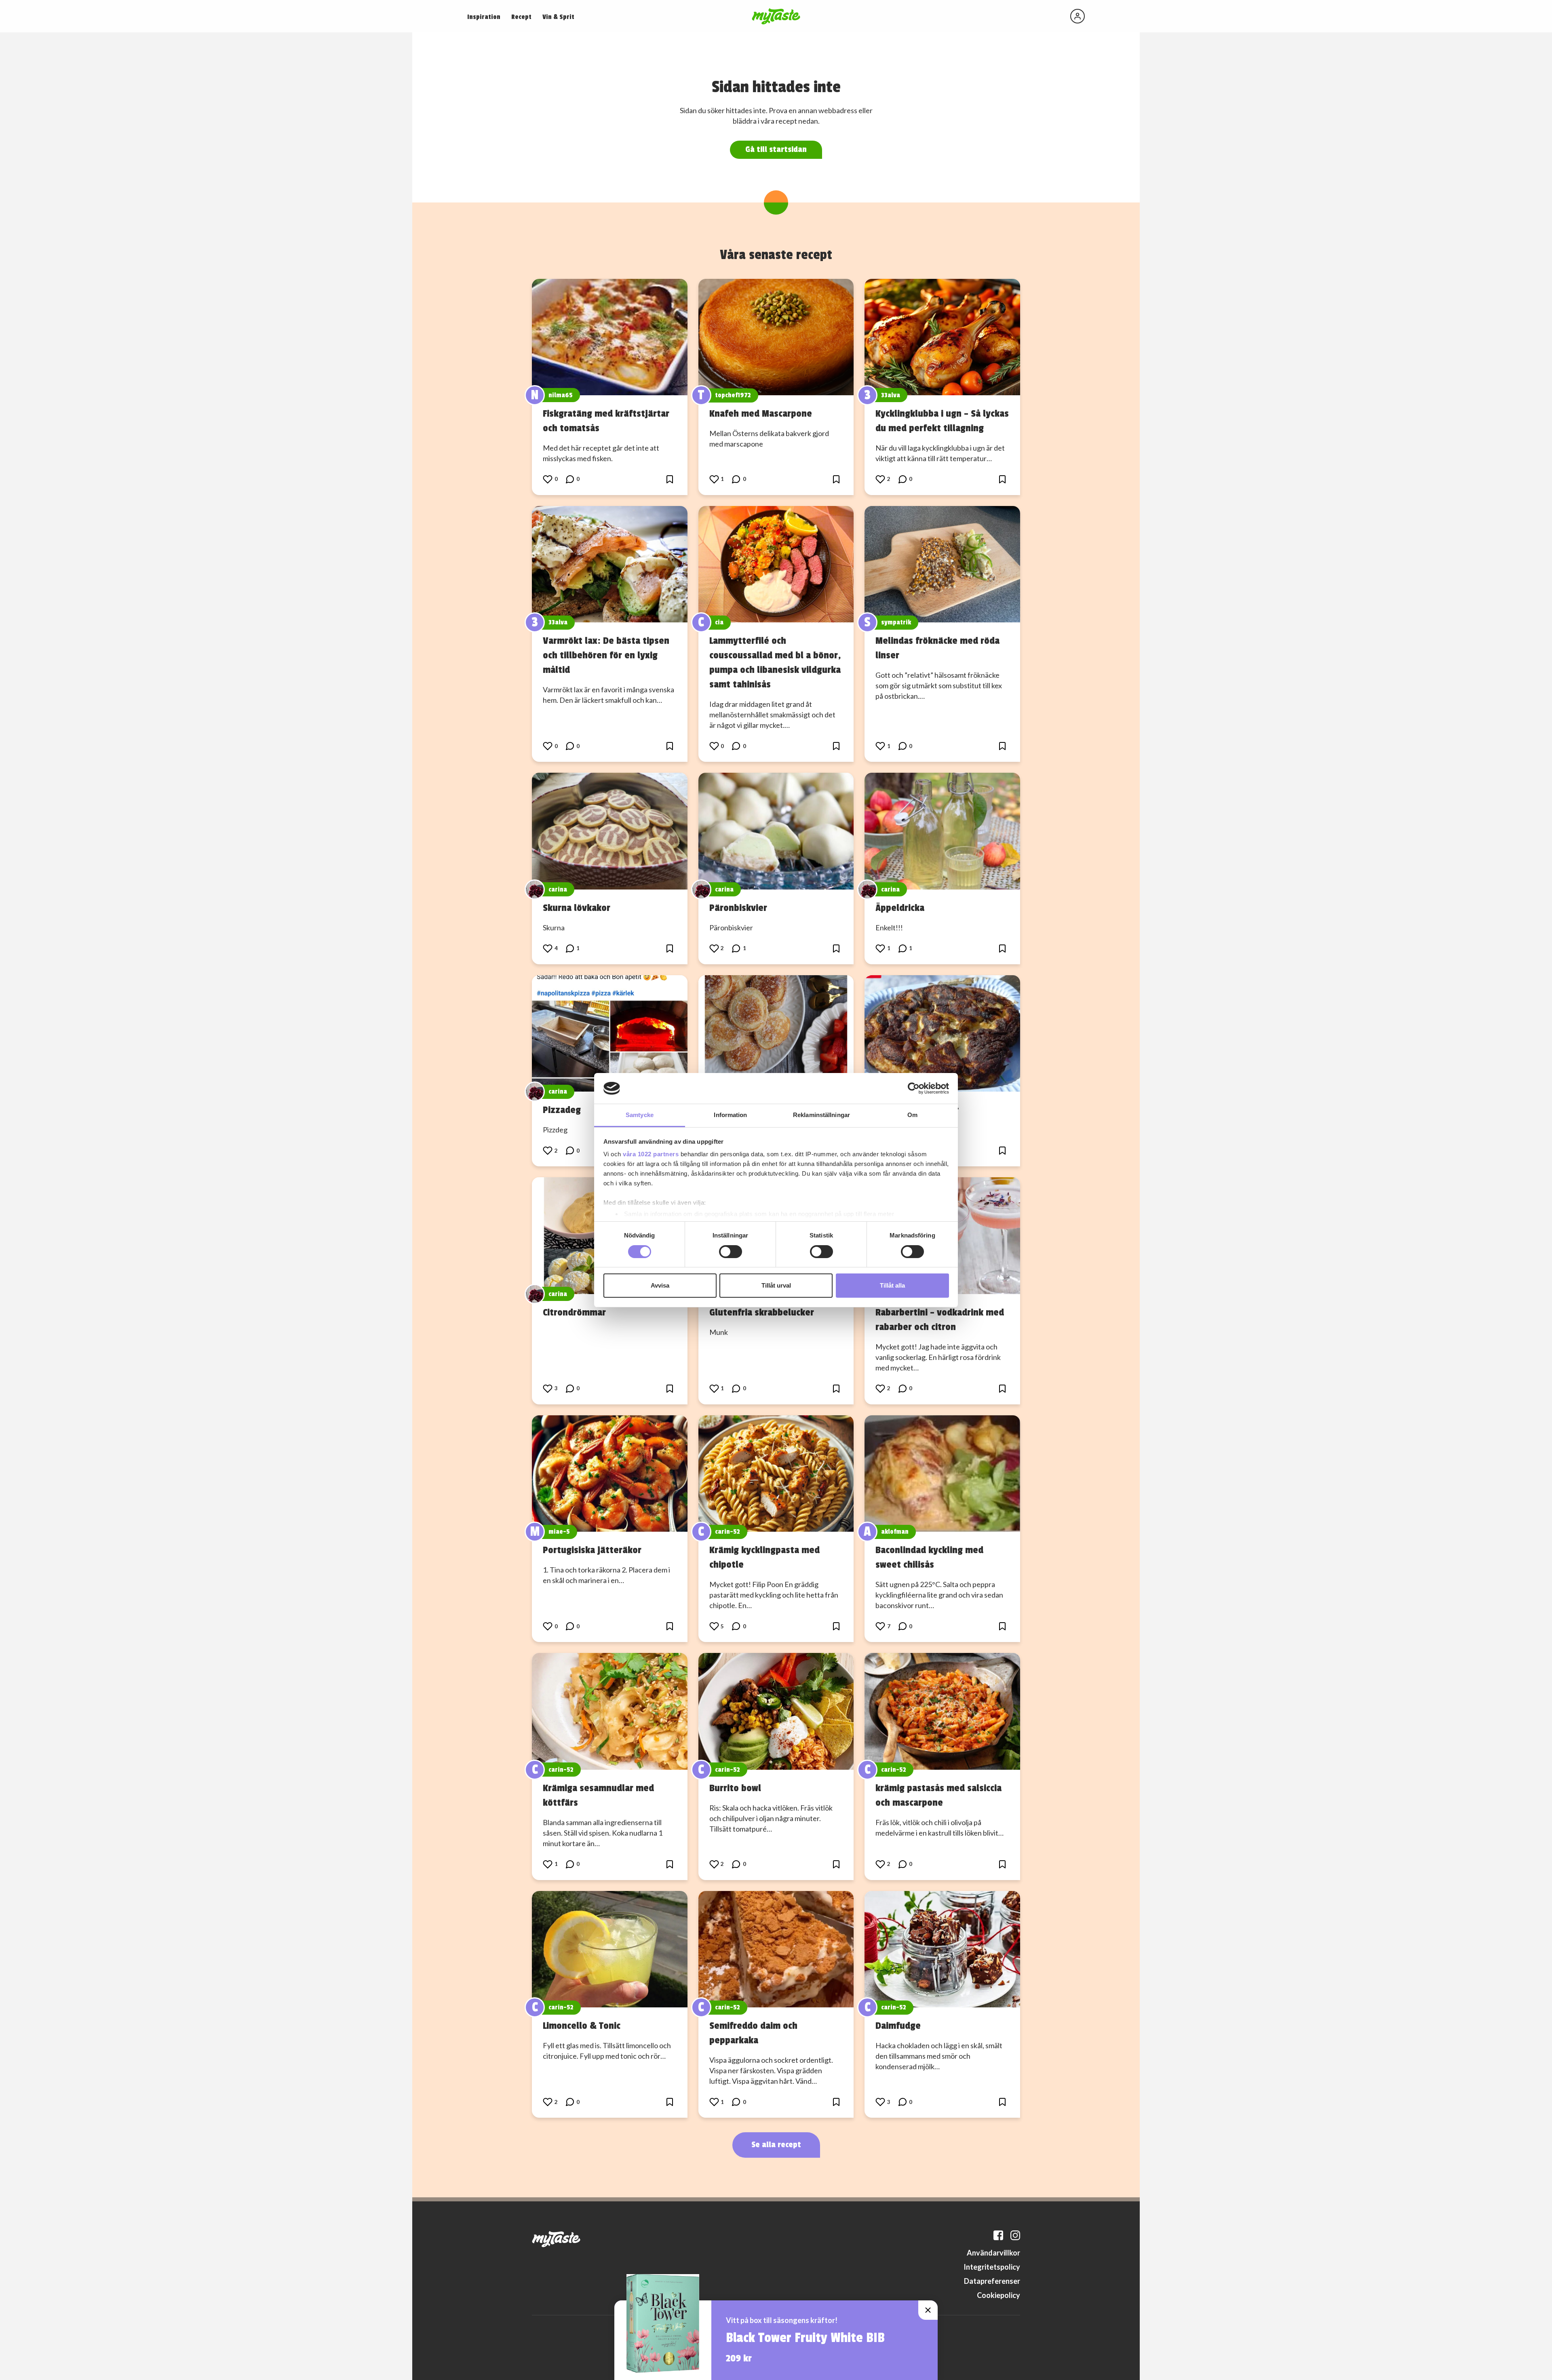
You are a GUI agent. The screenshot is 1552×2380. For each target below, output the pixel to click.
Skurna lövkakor (577, 908)
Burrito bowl (735, 1788)
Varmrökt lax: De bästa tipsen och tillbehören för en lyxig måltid (606, 655)
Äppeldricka (900, 908)
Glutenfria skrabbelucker (762, 1312)
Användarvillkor (993, 2253)
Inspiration (484, 17)
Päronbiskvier (738, 908)
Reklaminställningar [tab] (821, 1115)
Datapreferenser (992, 2281)
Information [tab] (730, 1115)
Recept (521, 17)
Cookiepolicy (998, 2295)
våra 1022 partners (651, 1154)
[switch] (731, 1252)
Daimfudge (898, 2026)
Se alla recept (776, 2145)
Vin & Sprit (558, 17)
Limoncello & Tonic (582, 2026)
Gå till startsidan (776, 149)
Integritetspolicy (992, 2267)
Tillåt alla (892, 1285)
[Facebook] (998, 2235)
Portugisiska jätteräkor (592, 1550)
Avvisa (660, 1285)
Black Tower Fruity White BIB (805, 2338)
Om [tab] (912, 1115)
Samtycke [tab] (640, 1115)
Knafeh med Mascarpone (761, 413)
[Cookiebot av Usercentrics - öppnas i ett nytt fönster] (914, 1088)
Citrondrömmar (574, 1312)
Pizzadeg (562, 1110)
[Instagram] (1015, 2235)
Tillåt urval (776, 1285)
